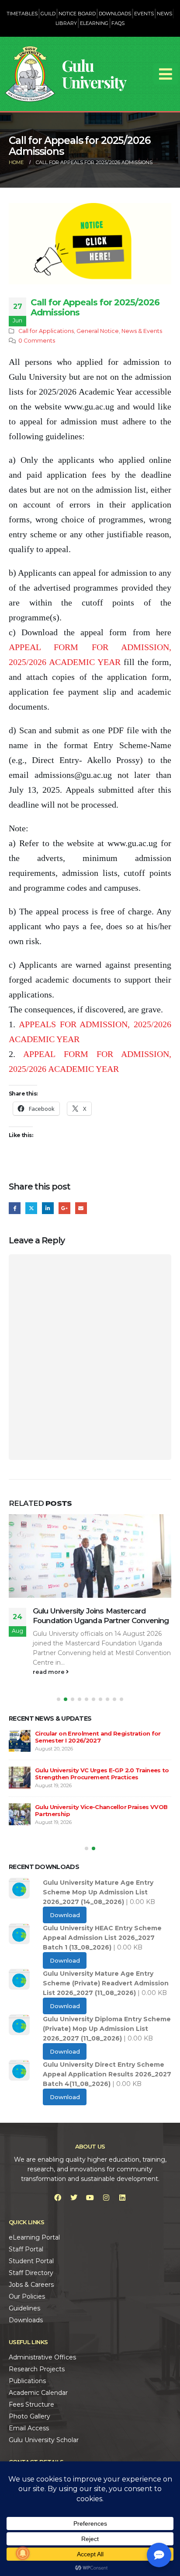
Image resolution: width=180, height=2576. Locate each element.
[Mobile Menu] (166, 74)
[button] (59, 1699)
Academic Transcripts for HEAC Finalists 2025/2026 (88, 1616)
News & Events (142, 331)
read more (49, 1672)
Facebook (15, 1208)
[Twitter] (74, 2198)
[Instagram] (106, 2198)
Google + (64, 1208)
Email (81, 1208)
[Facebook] (58, 2198)
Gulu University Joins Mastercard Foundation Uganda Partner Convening (101, 1781)
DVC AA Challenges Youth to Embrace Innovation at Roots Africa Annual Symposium (90, 1741)
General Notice (98, 331)
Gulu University (94, 74)
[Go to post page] (90, 1556)
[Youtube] (90, 2198)
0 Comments (37, 341)
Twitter (31, 1208)
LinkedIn (48, 1208)
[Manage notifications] (23, 2553)
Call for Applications (46, 331)
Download (65, 1915)
